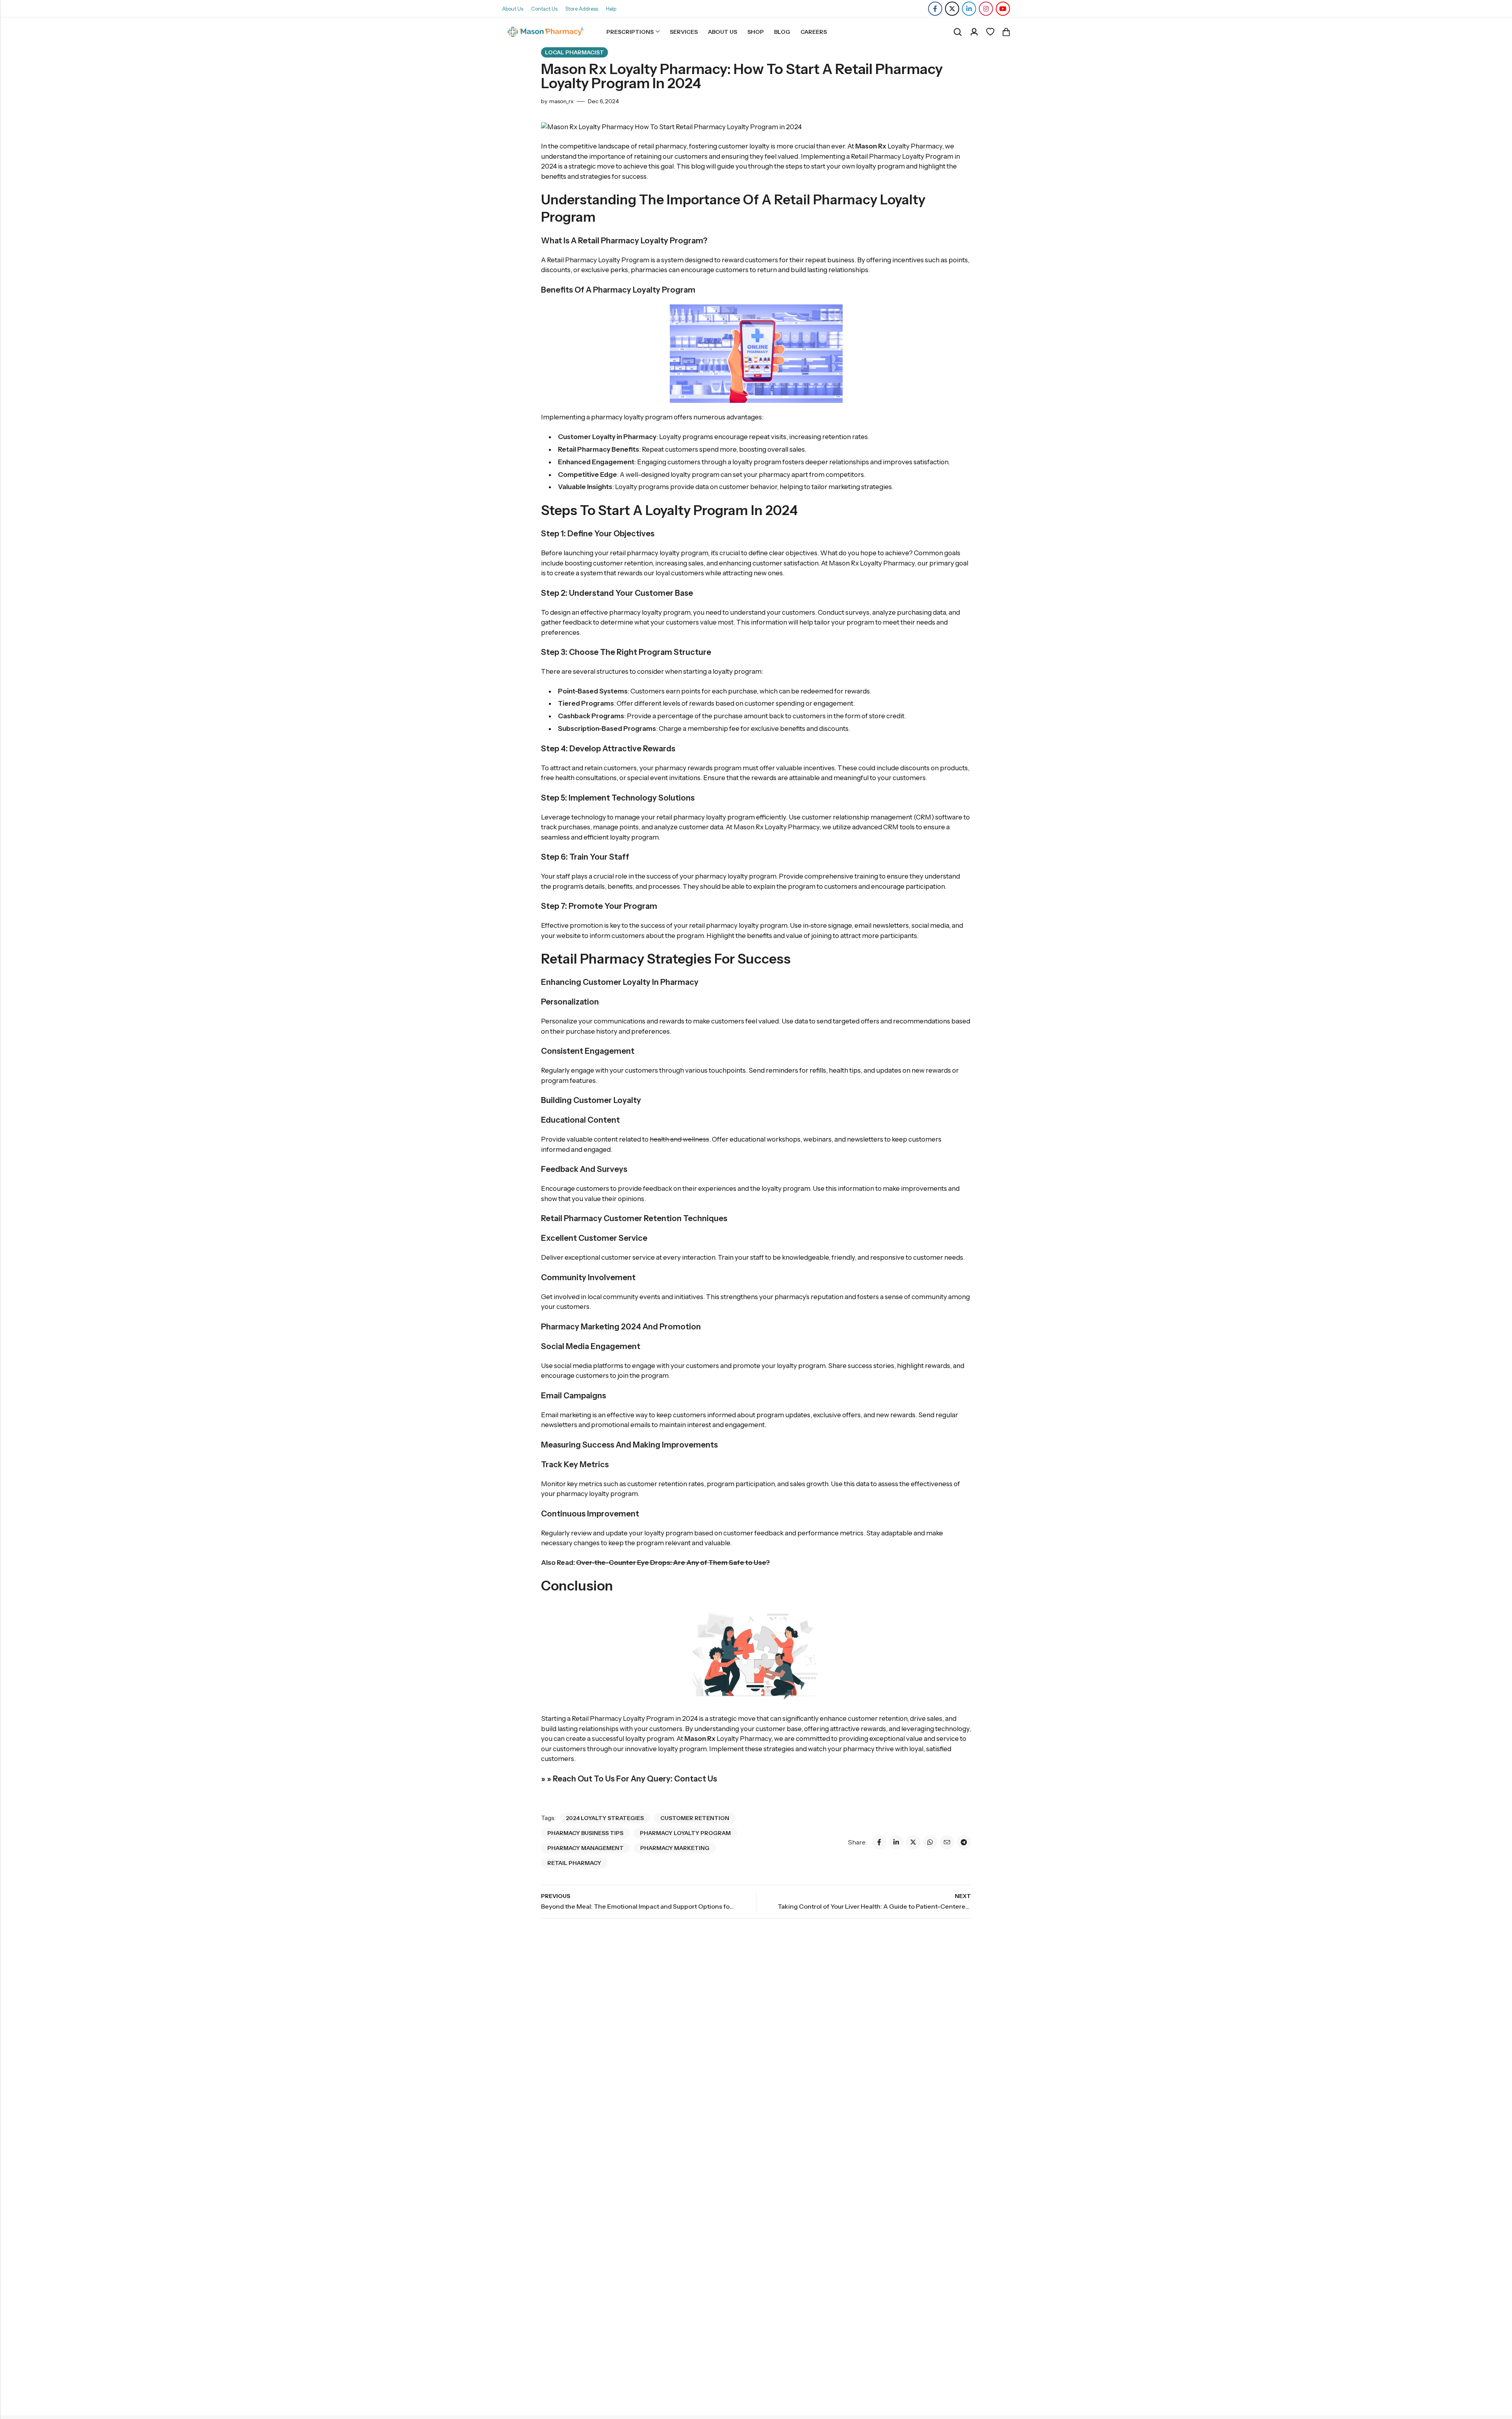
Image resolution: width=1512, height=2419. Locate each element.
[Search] (958, 32)
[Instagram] (986, 9)
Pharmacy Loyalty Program (685, 1833)
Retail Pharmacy (574, 1863)
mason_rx (561, 101)
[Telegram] (964, 1842)
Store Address (582, 9)
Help (611, 9)
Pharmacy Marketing (675, 1848)
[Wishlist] (990, 32)
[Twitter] (952, 9)
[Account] (974, 32)
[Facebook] (935, 9)
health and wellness (679, 1139)
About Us (513, 9)
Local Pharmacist (574, 52)
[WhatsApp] (930, 1842)
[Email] (947, 1842)
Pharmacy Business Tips (585, 1833)
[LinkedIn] (969, 9)
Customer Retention (695, 1818)
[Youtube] (1003, 9)
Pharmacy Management (586, 1848)
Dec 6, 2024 (603, 101)
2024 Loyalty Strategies (605, 1818)
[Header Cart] (1006, 32)
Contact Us (544, 9)
